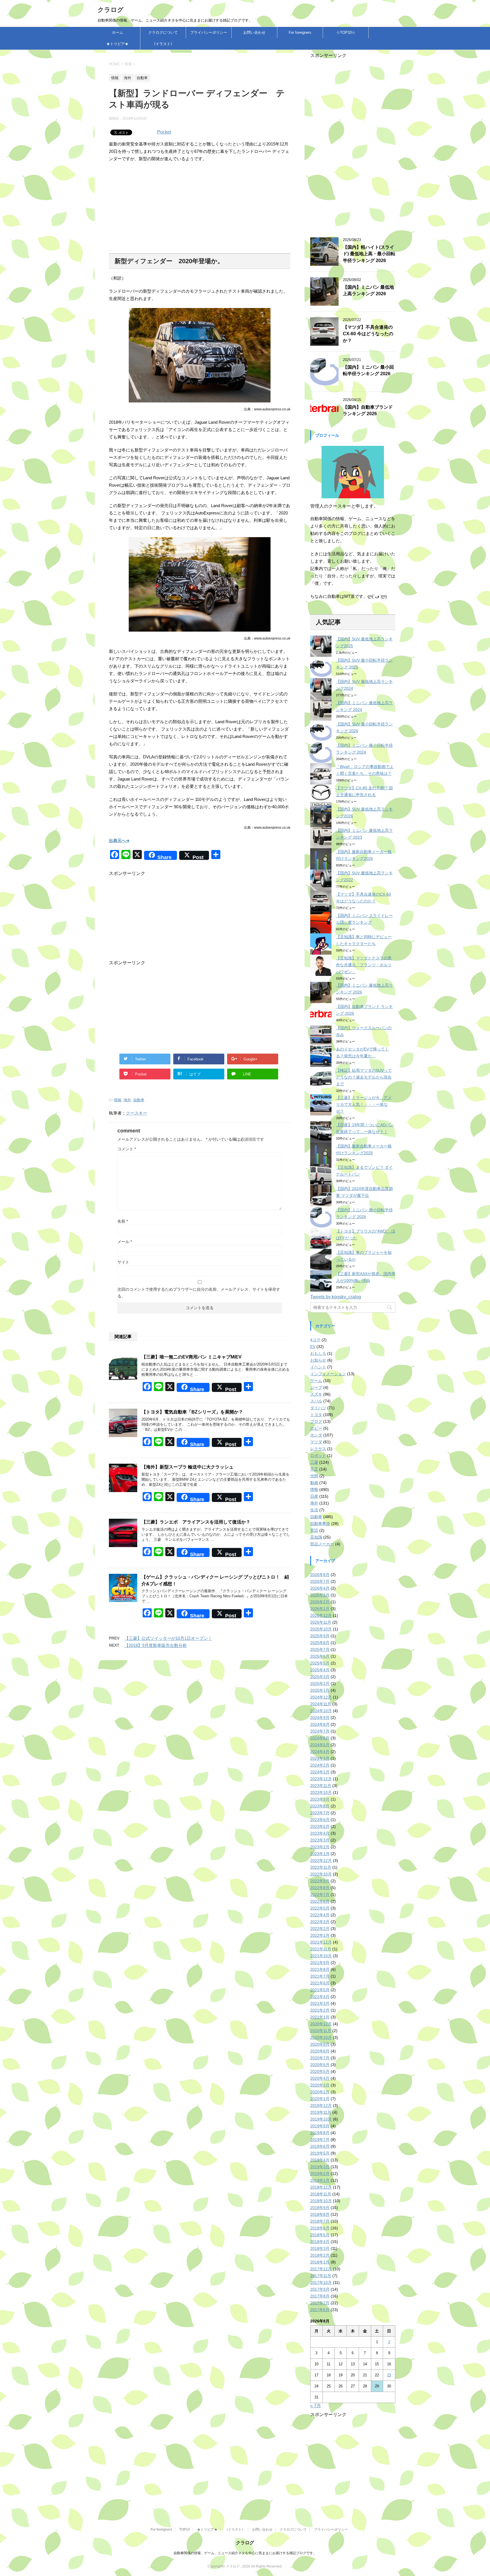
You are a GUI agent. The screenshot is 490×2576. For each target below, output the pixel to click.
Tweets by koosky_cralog (336, 1297)
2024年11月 (321, 1704)
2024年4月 (320, 1752)
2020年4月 (320, 2078)
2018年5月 (320, 2235)
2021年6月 (320, 1983)
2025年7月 (320, 1649)
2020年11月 (321, 2031)
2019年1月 (320, 2180)
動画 (314, 1483)
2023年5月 (320, 1826)
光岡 (314, 1476)
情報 (118, 1100)
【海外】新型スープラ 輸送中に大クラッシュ (187, 1467)
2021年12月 (321, 1942)
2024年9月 (320, 1718)
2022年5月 (320, 1908)
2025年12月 (321, 1615)
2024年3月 (320, 1758)
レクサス (318, 1449)
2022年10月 (321, 1874)
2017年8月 (320, 2296)
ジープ (316, 1387)
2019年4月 (320, 2160)
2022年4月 (320, 1915)
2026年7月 (320, 1581)
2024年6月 (320, 1738)
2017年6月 (320, 2310)
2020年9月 (320, 2044)
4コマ (315, 1340)
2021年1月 (320, 2017)
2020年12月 (321, 2024)
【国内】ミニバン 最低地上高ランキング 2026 (368, 290)
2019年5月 (320, 2153)
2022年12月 (321, 1860)
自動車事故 (320, 1524)
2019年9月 (320, 2126)
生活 (314, 1510)
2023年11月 (321, 1786)
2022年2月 (320, 1929)
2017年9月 (320, 2289)
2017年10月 (321, 2282)
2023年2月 (320, 1847)
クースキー (137, 1113)
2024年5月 (320, 1745)
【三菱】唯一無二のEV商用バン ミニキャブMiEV (192, 1357)
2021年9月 (320, 1963)
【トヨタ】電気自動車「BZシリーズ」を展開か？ (192, 1412)
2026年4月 (320, 1588)
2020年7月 (320, 2058)
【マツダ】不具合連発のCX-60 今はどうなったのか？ (368, 334)
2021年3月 (320, 2003)
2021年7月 (320, 1976)
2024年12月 (321, 1697)
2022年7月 (320, 1894)
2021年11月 (321, 1949)
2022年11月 (321, 1867)
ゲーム (316, 1381)
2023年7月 (320, 1813)
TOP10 (185, 2529)
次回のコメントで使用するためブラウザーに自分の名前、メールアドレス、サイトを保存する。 (199, 1293)
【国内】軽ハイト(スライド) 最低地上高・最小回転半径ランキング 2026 (369, 254)
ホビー (316, 1428)
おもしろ (318, 1353)
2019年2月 (320, 2174)
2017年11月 (321, 2276)
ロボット (318, 1455)
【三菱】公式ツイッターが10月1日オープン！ (168, 1638)
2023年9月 (320, 1799)
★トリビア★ (117, 44)
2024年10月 (321, 1711)
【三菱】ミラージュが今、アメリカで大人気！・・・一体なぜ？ (364, 1104)
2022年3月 (320, 1922)
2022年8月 (320, 1888)
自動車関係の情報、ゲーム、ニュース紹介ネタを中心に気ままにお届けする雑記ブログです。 (245, 2553)
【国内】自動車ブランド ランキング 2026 (368, 410)
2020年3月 (320, 2085)
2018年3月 (320, 2248)
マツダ (316, 1442)
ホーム (118, 32)
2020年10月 (321, 2037)
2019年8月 (320, 2133)
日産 (314, 1496)
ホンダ (316, 1435)
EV (313, 1347)
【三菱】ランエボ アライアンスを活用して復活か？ (196, 1522)
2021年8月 (320, 1969)
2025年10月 (321, 1629)
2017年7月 (320, 2303)
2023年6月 (320, 1820)
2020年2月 (320, 2092)
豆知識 (316, 1537)
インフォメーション (328, 1374)
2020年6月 (320, 2065)
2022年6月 (320, 1901)
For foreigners (300, 32)
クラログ (111, 10)
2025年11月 (321, 1622)
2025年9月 (320, 1636)
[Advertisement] (200, 208)
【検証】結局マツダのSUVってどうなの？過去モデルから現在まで (364, 1077)
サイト (123, 1262)
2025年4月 (320, 1670)
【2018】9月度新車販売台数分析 (156, 1645)
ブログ (316, 1421)
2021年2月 (320, 2010)
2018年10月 (321, 2201)
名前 (123, 1221)
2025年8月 (320, 1643)
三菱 (314, 1462)
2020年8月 (320, 2051)
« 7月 (316, 2406)
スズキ (316, 1394)
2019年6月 (320, 2146)
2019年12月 (321, 2105)
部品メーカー (322, 1544)
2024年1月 (320, 1772)
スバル (316, 1401)
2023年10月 (321, 1792)
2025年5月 (320, 1663)
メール (125, 1242)
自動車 (139, 1100)
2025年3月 (320, 1677)
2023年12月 (321, 1779)
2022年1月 (320, 1935)
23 (389, 2375)
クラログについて (163, 32)
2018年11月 (321, 2194)
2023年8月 (320, 1806)
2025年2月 (320, 1683)
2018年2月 (320, 2255)
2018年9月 (320, 2208)
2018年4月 (320, 2242)
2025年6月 (320, 1656)
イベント (318, 1367)
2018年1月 (320, 2262)
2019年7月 (320, 2140)
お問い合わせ (254, 32)
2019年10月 (321, 2119)
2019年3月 (320, 2167)
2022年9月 (320, 1881)
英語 (314, 1530)
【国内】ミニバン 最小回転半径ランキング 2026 (368, 370)
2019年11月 (321, 2112)
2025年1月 (320, 1690)
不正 (314, 1469)
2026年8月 (320, 1575)
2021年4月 (320, 1997)
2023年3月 (320, 1840)
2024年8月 (320, 1724)
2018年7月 (320, 2221)
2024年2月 (320, 1765)
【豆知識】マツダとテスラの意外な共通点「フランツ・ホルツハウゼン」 (364, 965)
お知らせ (318, 1360)
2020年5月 (320, 2071)
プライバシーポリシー (209, 32)
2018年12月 (321, 2187)
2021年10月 (321, 1956)
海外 (127, 1100)
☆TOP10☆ (346, 32)
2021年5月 (320, 1990)
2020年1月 (320, 2099)
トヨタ (316, 1415)
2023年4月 (320, 1833)
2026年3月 (320, 1595)
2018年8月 (320, 2214)
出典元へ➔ (119, 840)
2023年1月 (320, 1854)
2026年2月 (320, 1602)
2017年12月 (321, 2269)
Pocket (164, 132)
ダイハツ (318, 1408)
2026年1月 (320, 1609)
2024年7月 (320, 1731)
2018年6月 (320, 2228)
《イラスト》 (163, 44)
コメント (127, 1149)
